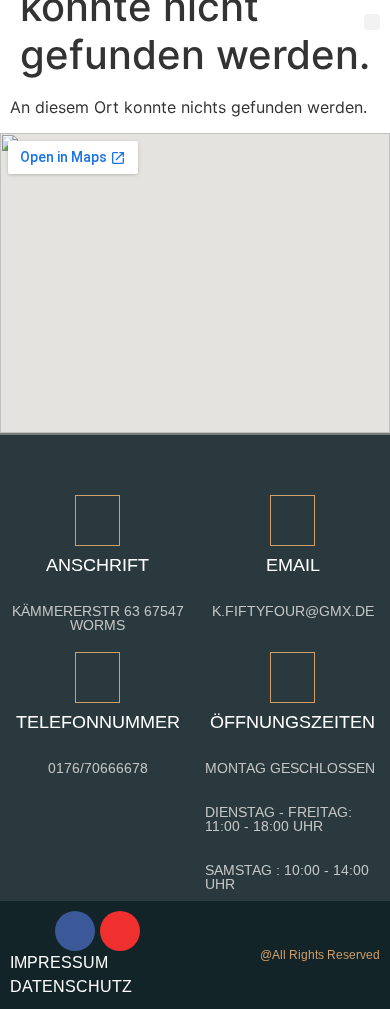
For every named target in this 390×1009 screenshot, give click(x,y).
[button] (372, 22)
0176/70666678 (98, 768)
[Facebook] (75, 931)
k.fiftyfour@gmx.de (293, 611)
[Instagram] (120, 931)
